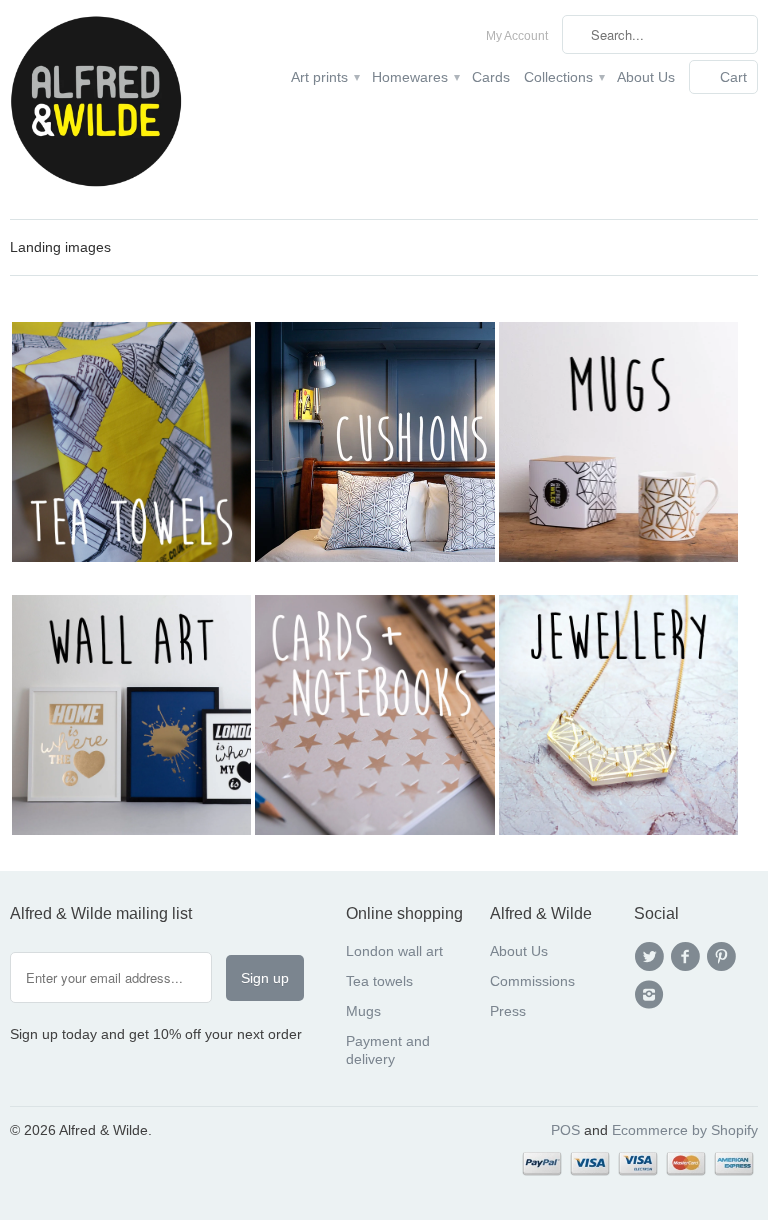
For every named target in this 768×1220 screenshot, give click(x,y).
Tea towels (379, 981)
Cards (491, 77)
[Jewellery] (618, 830)
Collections (563, 77)
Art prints (324, 77)
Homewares (415, 77)
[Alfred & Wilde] (96, 109)
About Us (646, 77)
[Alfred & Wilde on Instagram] (652, 995)
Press (508, 1011)
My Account (517, 36)
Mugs (363, 1011)
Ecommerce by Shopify (685, 1130)
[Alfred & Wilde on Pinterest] (725, 957)
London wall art (394, 951)
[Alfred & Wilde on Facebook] (688, 957)
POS (565, 1130)
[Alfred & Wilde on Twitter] (652, 957)
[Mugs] (618, 557)
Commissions (532, 981)
